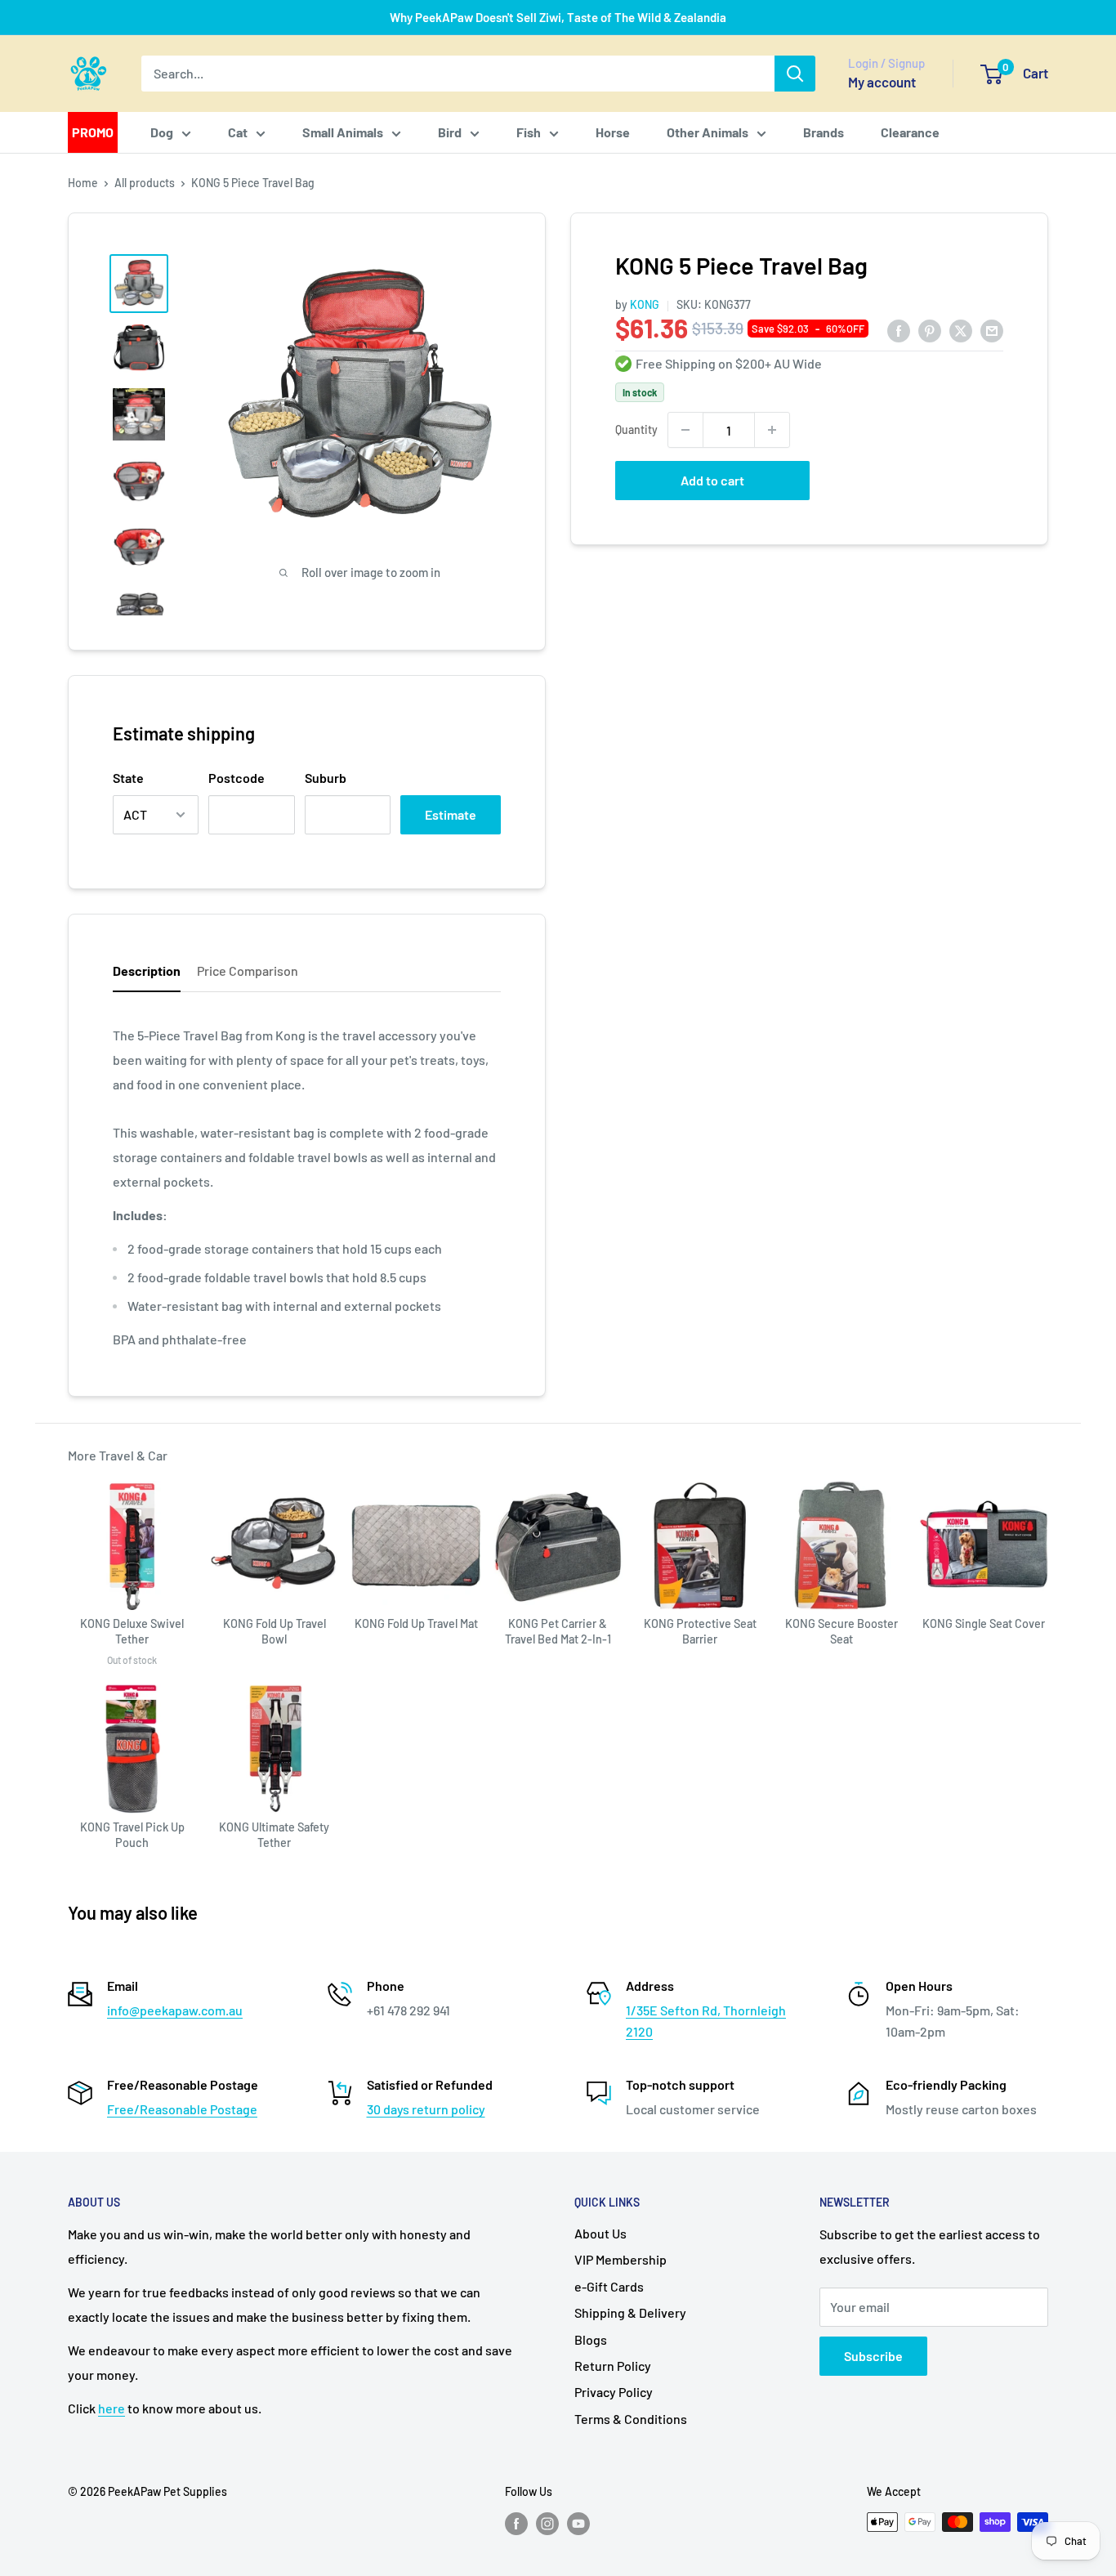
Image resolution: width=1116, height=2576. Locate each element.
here (112, 2408)
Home (83, 183)
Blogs (591, 2339)
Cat (238, 132)
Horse (613, 132)
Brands (824, 132)
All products (145, 183)
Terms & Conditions (631, 2419)
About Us (600, 2233)
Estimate (451, 814)
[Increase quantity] (772, 430)
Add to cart (712, 480)
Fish (529, 132)
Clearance (910, 132)
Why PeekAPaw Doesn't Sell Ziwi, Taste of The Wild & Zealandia (558, 17)
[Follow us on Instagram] (547, 2524)
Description (147, 970)
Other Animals (708, 132)
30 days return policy (426, 2109)
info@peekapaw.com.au (175, 2010)
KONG (645, 304)
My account (882, 82)
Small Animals (343, 132)
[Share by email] (992, 330)
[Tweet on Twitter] (961, 330)
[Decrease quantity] (685, 430)
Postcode (237, 778)
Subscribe (873, 2356)
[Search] (795, 74)
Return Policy (613, 2366)
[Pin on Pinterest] (930, 330)
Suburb (326, 778)
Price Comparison (248, 970)
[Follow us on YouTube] (578, 2524)
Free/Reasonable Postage (182, 2109)
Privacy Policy (614, 2392)
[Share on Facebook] (899, 330)
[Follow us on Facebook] (516, 2524)
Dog (162, 132)
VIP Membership (620, 2259)
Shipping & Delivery (630, 2312)
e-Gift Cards (609, 2286)
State (128, 778)
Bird (450, 132)
